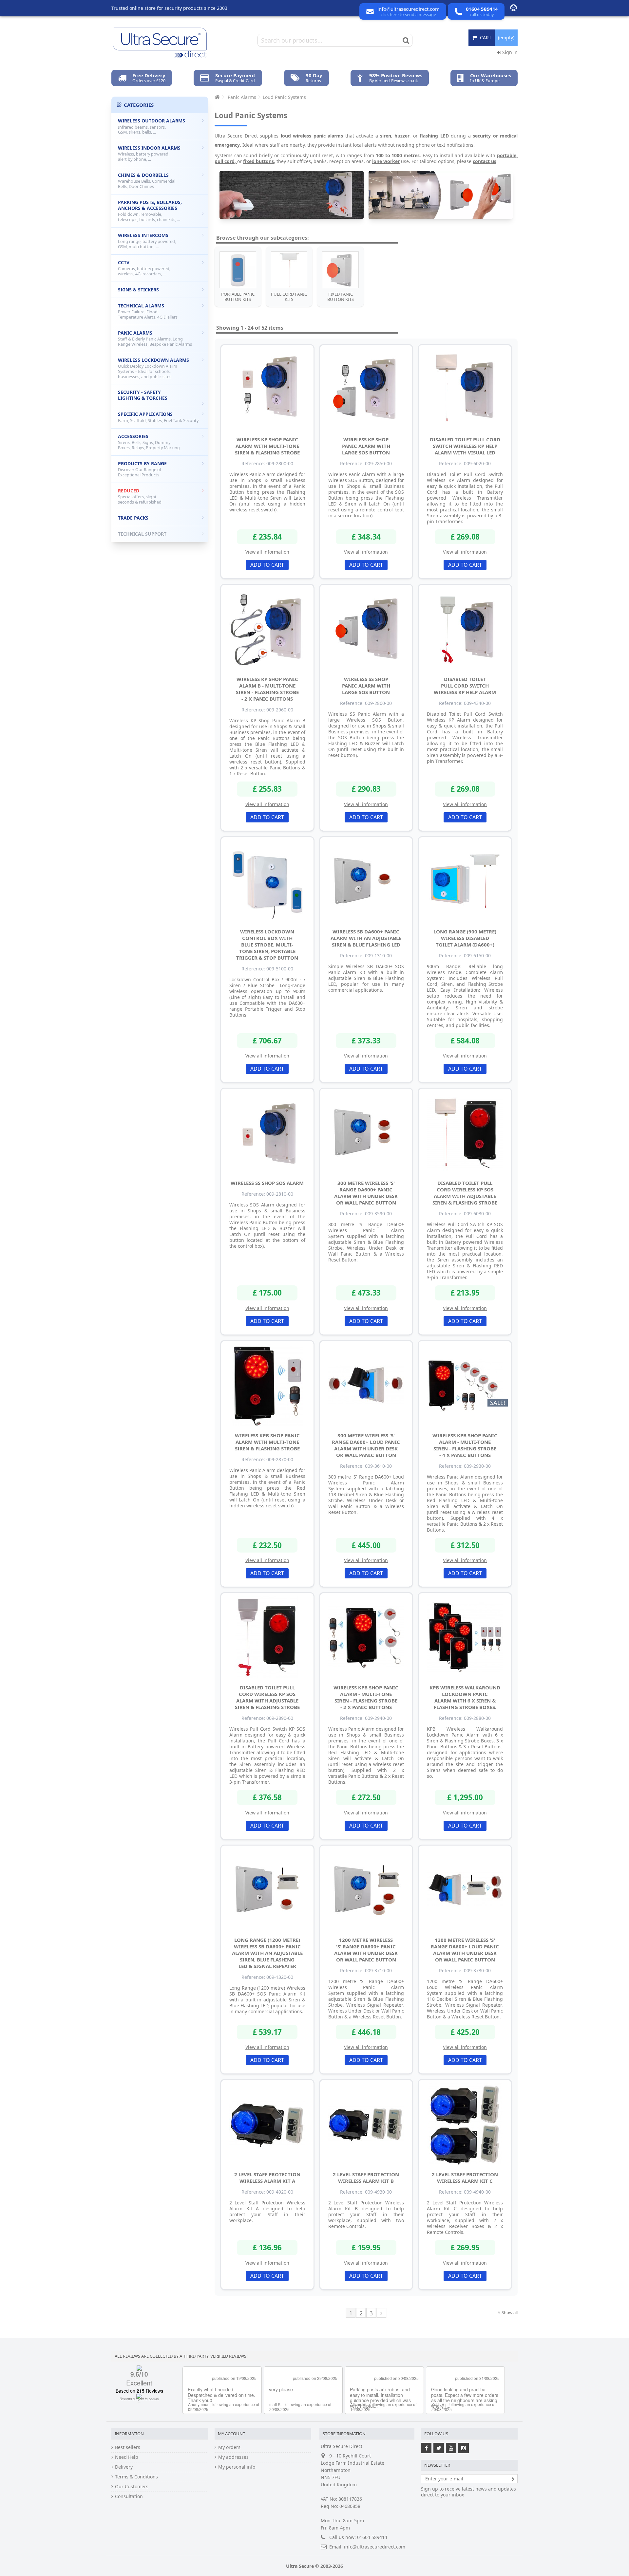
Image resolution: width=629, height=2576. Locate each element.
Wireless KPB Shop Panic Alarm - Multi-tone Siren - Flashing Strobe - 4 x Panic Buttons (465, 1445)
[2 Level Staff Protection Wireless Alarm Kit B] (366, 2124)
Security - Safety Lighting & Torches (143, 395)
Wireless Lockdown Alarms (153, 368)
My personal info (237, 2467)
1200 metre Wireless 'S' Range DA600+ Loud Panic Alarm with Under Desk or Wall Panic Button (465, 1950)
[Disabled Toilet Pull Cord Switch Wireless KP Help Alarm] (465, 629)
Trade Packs (133, 518)
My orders (229, 2447)
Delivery (124, 2467)
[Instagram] (464, 2448)
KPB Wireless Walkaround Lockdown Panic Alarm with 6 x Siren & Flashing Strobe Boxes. (465, 1697)
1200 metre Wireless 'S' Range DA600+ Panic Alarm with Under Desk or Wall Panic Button (366, 1950)
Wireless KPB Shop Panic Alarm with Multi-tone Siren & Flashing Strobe (267, 1442)
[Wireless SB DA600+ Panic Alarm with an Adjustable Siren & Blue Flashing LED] (366, 881)
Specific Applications (158, 417)
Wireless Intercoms (147, 241)
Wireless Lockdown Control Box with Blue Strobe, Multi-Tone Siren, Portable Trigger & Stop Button (267, 945)
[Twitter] (439, 2448)
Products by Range (142, 469)
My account (231, 2434)
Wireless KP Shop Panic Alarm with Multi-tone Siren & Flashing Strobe (267, 446)
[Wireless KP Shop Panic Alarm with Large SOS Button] (366, 389)
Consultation (129, 2496)
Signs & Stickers (138, 290)
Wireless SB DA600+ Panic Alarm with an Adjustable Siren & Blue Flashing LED (366, 938)
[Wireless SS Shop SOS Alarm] (267, 1132)
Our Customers (132, 2487)
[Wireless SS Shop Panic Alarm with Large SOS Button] (366, 629)
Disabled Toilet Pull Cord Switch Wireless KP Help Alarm (465, 686)
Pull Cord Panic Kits (289, 297)
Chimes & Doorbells (147, 181)
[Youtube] (451, 2448)
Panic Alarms (155, 338)
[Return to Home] (217, 97)
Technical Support (142, 534)
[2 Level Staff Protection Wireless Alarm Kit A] (267, 2124)
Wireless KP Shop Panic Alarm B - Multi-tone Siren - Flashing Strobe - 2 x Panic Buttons (267, 689)
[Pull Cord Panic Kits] (289, 270)
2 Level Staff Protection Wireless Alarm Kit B (366, 2178)
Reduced (140, 496)
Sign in (509, 52)
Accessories (149, 442)
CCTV (144, 268)
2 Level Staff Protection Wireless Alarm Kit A (267, 2178)
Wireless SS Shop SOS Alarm (267, 1183)
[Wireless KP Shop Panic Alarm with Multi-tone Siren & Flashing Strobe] (267, 389)
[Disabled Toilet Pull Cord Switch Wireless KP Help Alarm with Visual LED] (465, 389)
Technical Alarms (148, 311)
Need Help (127, 2457)
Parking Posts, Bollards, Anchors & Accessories (150, 211)
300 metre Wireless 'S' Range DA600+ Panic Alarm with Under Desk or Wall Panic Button (366, 1193)
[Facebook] (426, 2448)
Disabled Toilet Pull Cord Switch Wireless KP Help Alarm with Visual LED (465, 446)
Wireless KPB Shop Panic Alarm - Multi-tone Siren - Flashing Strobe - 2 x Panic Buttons (366, 1697)
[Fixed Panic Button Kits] (340, 270)
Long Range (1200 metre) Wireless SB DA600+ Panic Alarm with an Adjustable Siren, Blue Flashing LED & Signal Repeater (267, 1953)
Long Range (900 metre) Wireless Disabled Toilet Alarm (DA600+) (465, 938)
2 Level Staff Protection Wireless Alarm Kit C (465, 2178)
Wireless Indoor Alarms (149, 153)
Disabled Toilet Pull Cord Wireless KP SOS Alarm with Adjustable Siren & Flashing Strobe (465, 1193)
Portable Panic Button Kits (238, 297)
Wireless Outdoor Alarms (152, 126)
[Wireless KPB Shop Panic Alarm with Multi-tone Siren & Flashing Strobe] (267, 1385)
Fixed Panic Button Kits (341, 297)
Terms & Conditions (136, 2477)
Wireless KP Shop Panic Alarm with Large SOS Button (366, 446)
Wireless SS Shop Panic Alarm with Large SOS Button (366, 686)
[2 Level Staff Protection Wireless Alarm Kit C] (465, 2124)
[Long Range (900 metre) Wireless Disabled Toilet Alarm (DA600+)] (465, 881)
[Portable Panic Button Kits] (238, 270)
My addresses (233, 2457)
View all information (267, 552)
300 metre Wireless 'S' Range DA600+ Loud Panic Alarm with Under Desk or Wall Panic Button (366, 1445)
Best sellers (128, 2447)
